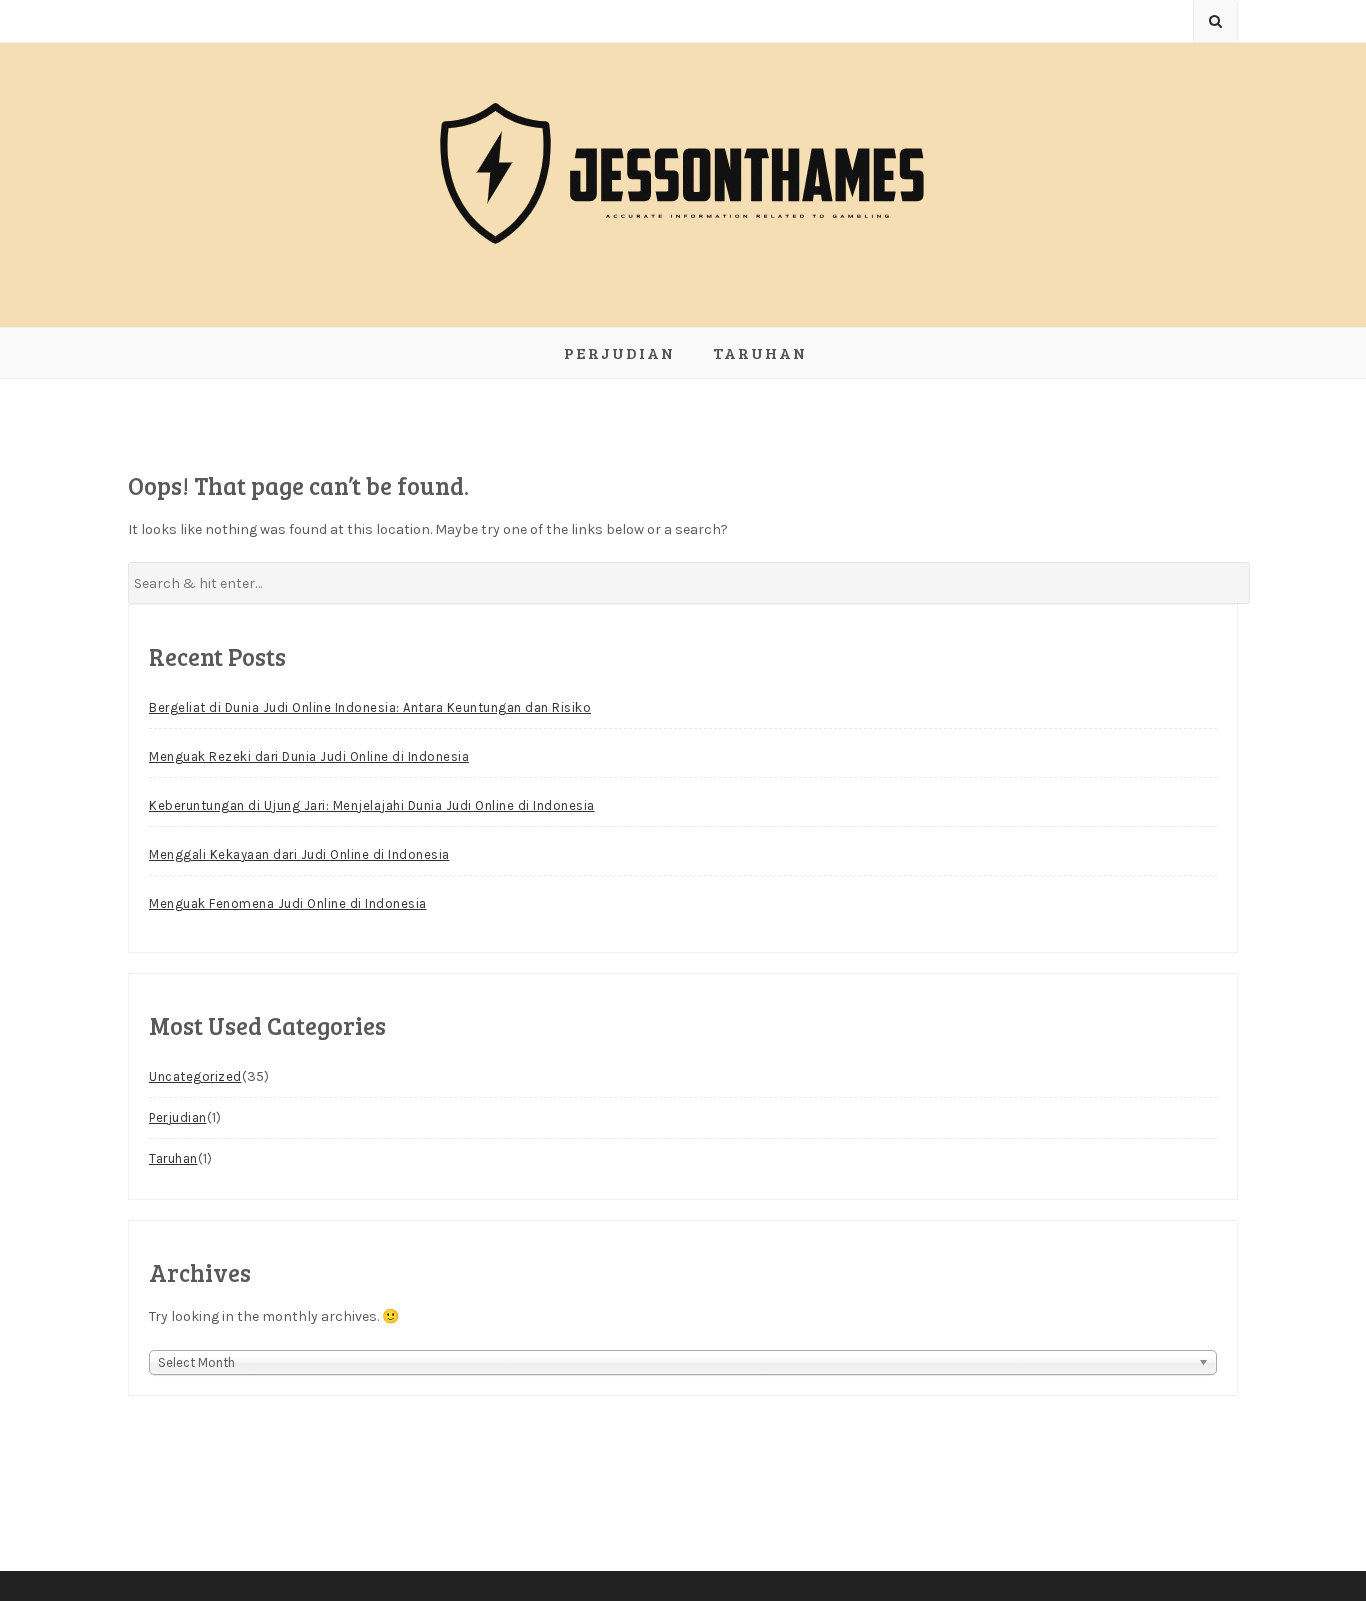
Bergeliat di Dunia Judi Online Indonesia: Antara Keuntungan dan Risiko (370, 707)
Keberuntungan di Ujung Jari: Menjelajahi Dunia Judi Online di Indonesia (372, 805)
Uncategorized (195, 1076)
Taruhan (760, 352)
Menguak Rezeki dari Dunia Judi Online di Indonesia (309, 756)
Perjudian (619, 352)
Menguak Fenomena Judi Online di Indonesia (288, 903)
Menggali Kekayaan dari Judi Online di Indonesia (299, 854)
